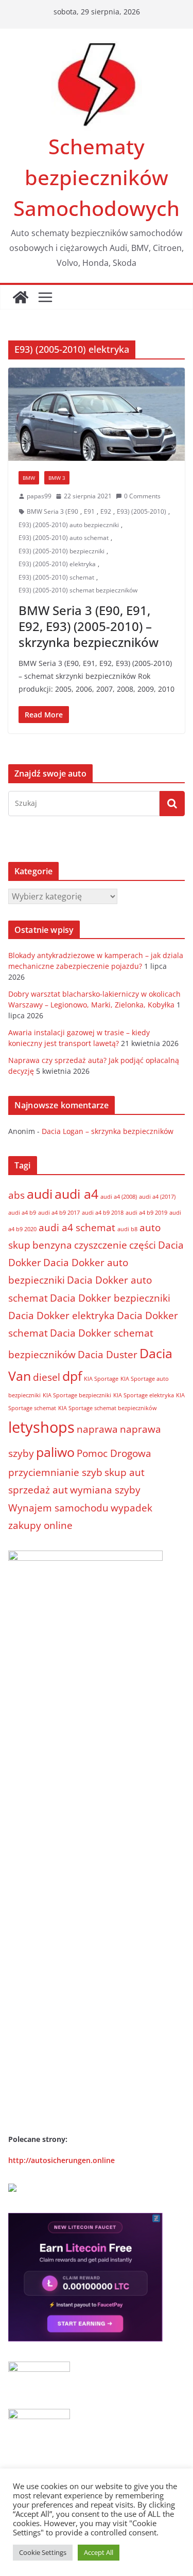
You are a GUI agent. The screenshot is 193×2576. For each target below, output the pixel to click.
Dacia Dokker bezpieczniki (110, 1298)
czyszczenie (101, 1245)
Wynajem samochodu (58, 1508)
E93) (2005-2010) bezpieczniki (62, 551)
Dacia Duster (108, 1355)
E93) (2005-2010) (142, 511)
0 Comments (142, 496)
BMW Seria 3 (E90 (52, 511)
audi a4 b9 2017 (59, 1213)
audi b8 (127, 1229)
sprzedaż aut (38, 1490)
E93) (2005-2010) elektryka (57, 564)
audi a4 (76, 1194)
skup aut (125, 1472)
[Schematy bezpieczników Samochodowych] (21, 297)
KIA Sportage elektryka (144, 1395)
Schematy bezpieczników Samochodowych (97, 177)
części (143, 1245)
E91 (89, 511)
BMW (29, 478)
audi (40, 1194)
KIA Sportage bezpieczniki (77, 1395)
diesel (47, 1377)
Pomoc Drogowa (114, 1453)
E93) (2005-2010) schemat (56, 577)
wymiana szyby (105, 1490)
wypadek (131, 1508)
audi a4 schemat (77, 1228)
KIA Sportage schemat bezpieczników (108, 1408)
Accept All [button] (99, 2552)
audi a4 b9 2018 (103, 1213)
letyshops (41, 1427)
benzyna (52, 1245)
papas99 (39, 496)
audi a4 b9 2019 (146, 1213)
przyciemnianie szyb (55, 1472)
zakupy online (40, 1525)
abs (16, 1195)
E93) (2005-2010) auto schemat (64, 538)
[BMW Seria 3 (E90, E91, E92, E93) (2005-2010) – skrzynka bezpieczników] (97, 414)
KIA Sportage (101, 1379)
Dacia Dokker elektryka (62, 1316)
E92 (106, 511)
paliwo (55, 1452)
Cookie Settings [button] (43, 2552)
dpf (72, 1376)
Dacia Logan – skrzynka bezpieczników (108, 1131)
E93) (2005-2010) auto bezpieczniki (69, 525)
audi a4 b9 (22, 1213)
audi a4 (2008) (119, 1197)
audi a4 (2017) (157, 1197)
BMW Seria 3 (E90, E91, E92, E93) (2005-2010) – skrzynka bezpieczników (89, 626)
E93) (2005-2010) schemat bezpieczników (78, 590)
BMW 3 (57, 478)
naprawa (97, 1429)
